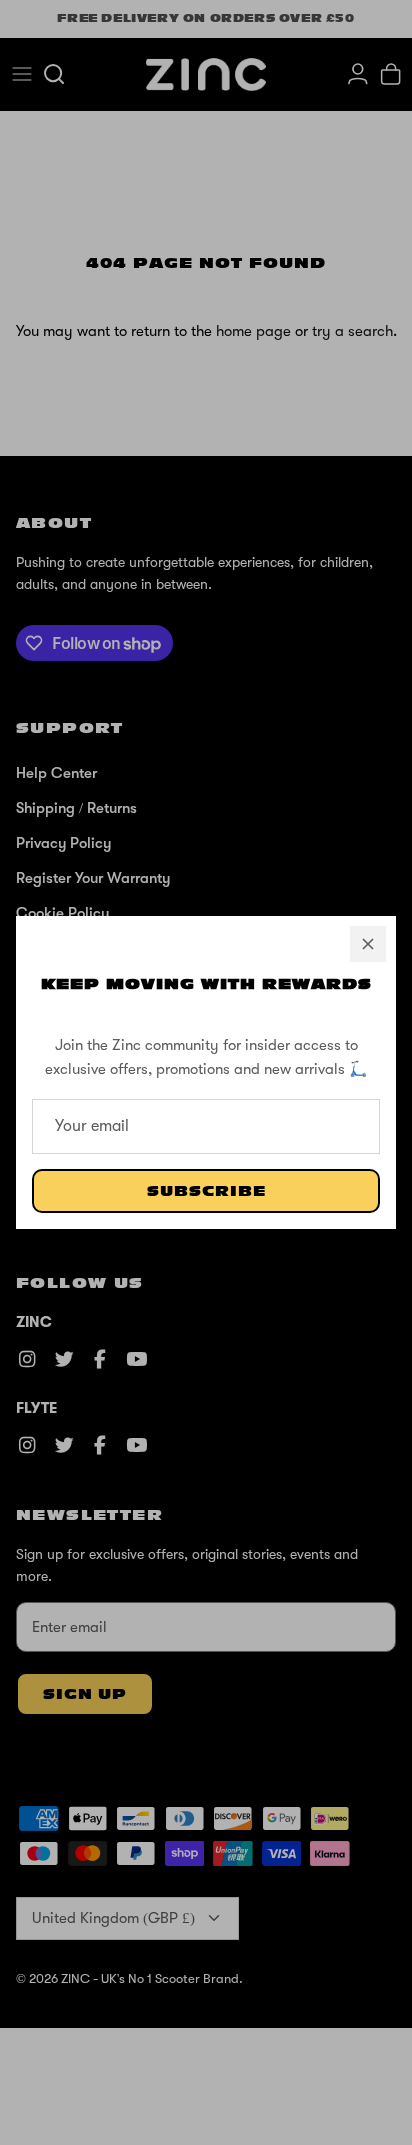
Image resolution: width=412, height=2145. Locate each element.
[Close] (368, 944)
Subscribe (206, 1191)
